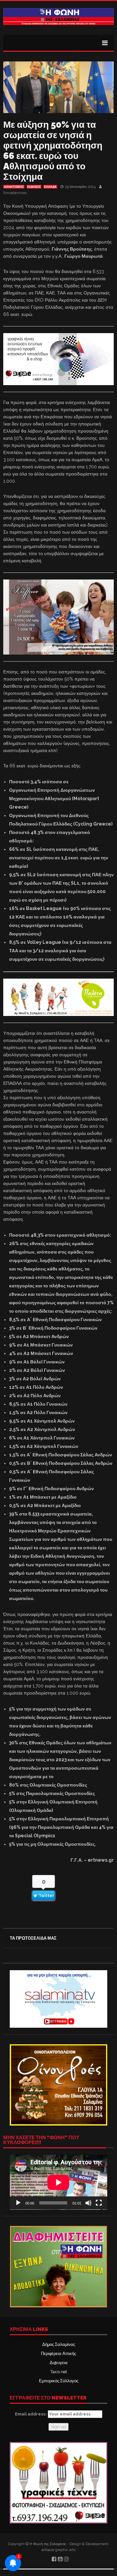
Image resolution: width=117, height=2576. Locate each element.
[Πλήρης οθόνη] (99, 2203)
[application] (58, 2182)
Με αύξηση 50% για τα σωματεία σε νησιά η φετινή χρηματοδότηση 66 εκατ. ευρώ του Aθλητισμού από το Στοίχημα (53, 151)
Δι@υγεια (59, 2363)
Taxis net (59, 2372)
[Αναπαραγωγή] (18, 2203)
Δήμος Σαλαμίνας (59, 2344)
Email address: (31, 2414)
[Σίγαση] (88, 2203)
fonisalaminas (15, 193)
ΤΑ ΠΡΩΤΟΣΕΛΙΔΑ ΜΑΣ (33, 1938)
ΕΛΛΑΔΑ (50, 187)
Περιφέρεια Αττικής (58, 2354)
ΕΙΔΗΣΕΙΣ (34, 187)
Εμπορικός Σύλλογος (59, 2381)
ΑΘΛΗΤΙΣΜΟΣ (14, 187)
